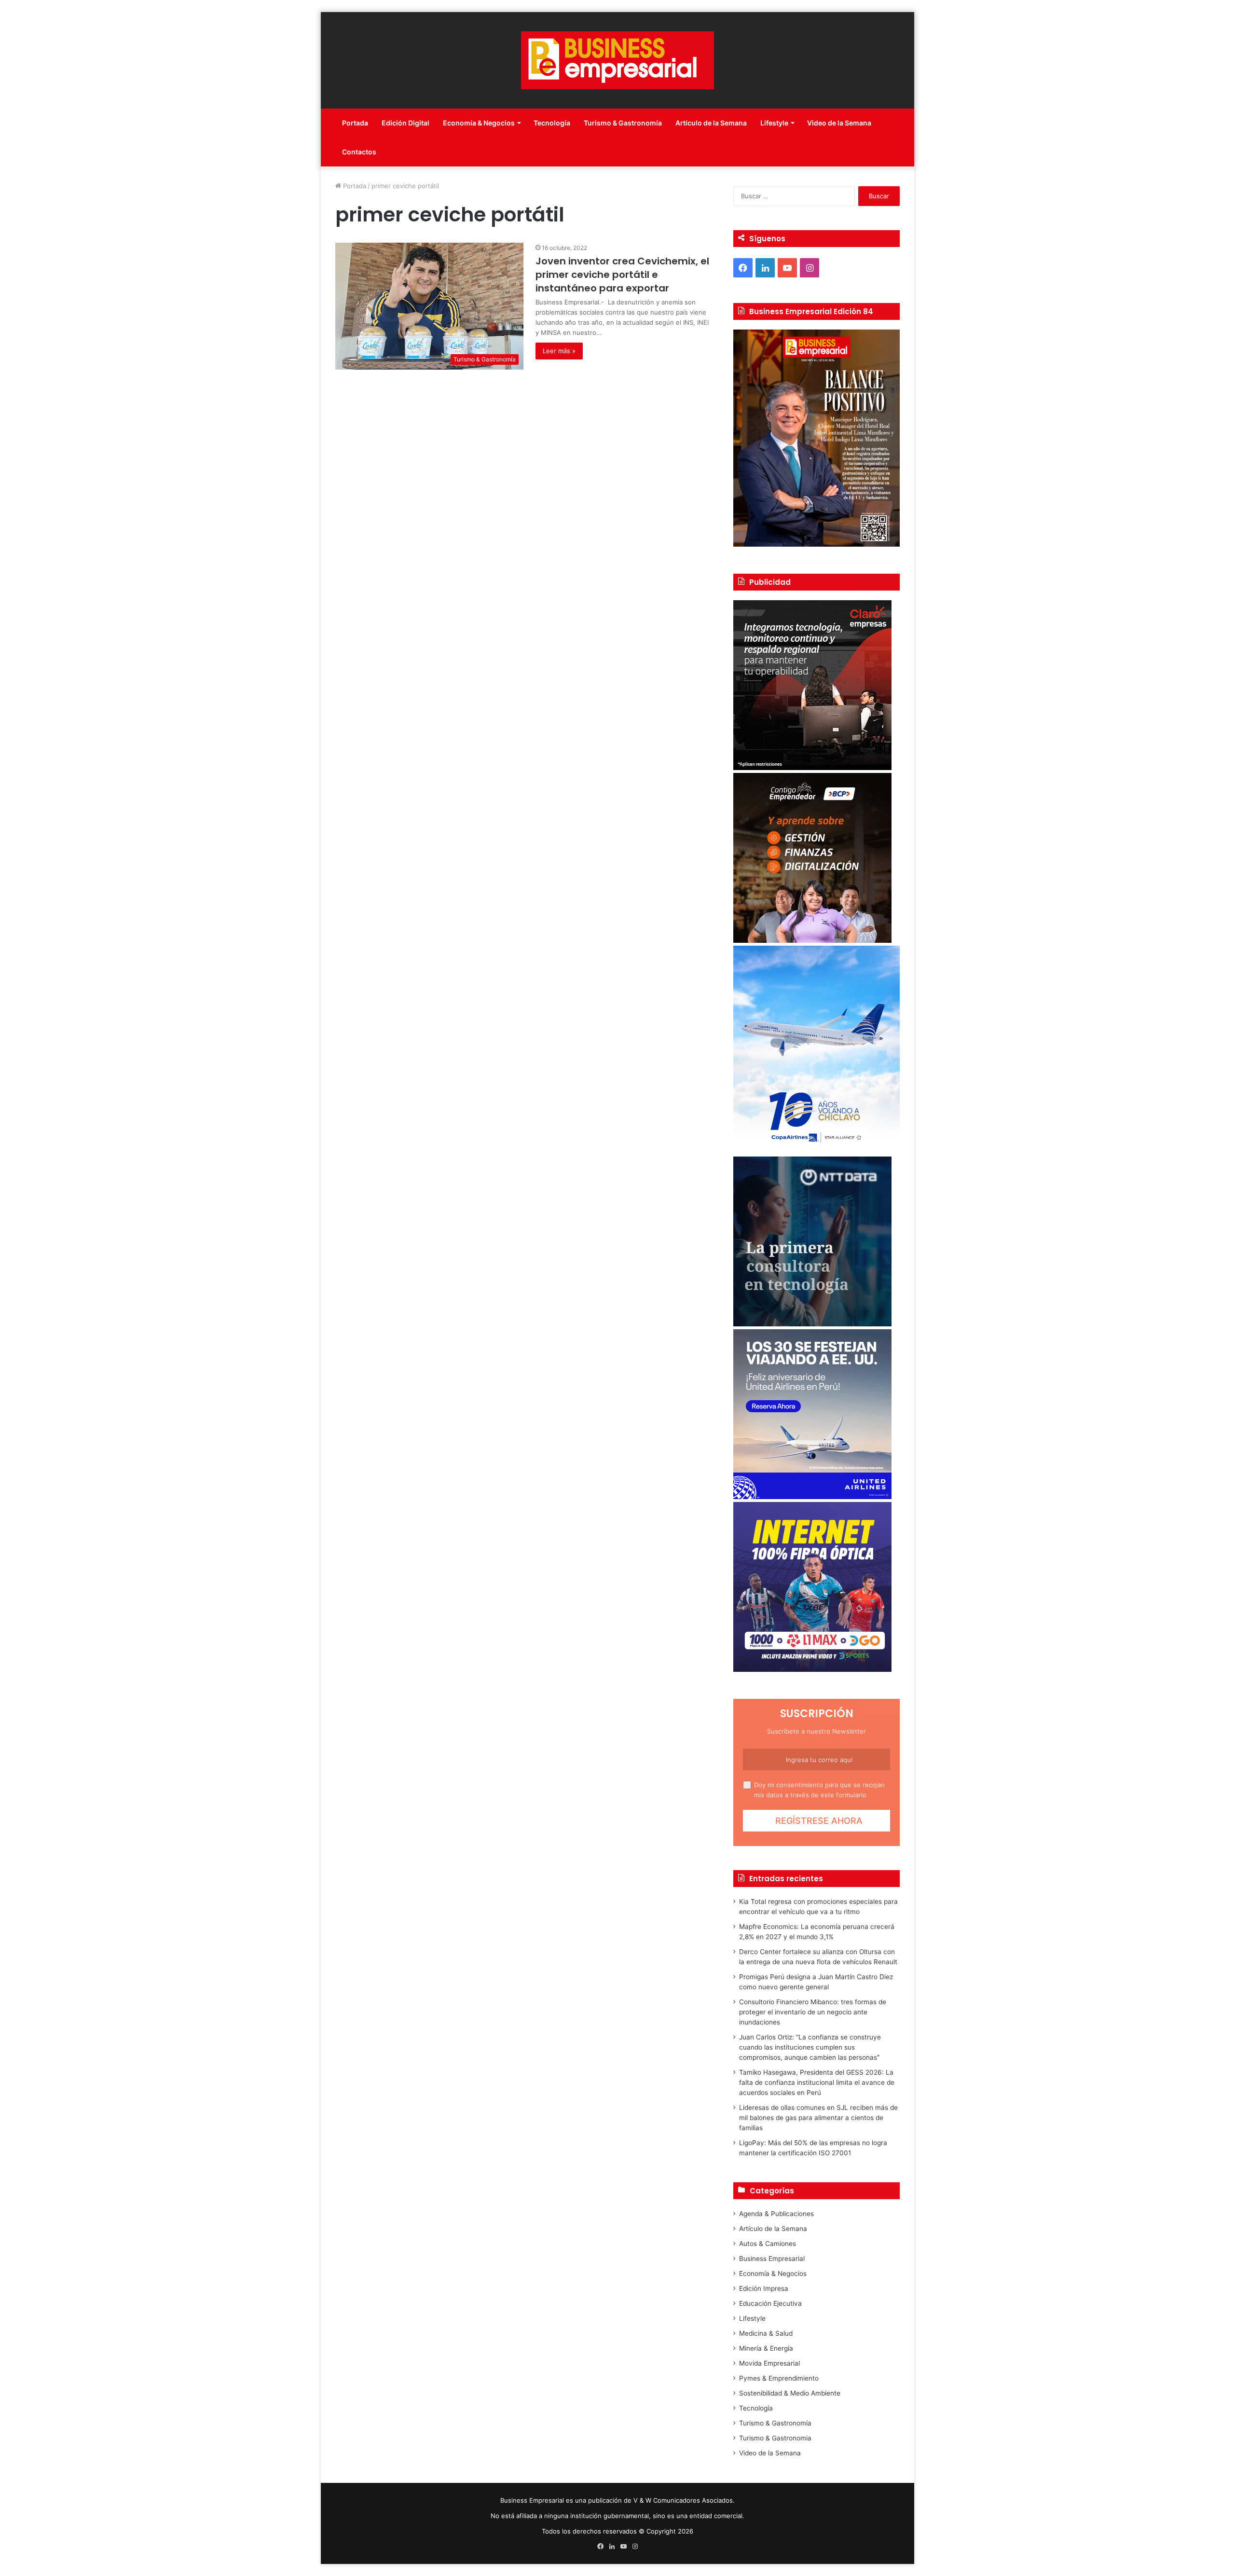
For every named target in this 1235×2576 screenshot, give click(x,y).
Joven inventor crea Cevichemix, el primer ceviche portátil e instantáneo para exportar (622, 275)
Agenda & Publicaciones (776, 2214)
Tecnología (552, 123)
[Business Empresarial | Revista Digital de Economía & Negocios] (617, 60)
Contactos (359, 152)
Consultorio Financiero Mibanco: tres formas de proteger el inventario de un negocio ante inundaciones (813, 2012)
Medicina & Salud (766, 2333)
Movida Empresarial (769, 2363)
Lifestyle (774, 123)
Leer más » (559, 351)
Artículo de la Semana (711, 123)
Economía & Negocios (479, 123)
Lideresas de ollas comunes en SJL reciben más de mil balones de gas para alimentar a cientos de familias (818, 2118)
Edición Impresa (764, 2288)
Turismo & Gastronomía (623, 123)
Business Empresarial (772, 2259)
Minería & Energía (766, 2348)
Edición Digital (405, 123)
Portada (355, 123)
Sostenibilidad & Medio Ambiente (790, 2393)
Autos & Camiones (768, 2244)
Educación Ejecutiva (770, 2303)
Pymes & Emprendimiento (779, 2378)
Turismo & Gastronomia (775, 2438)
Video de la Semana (839, 123)
